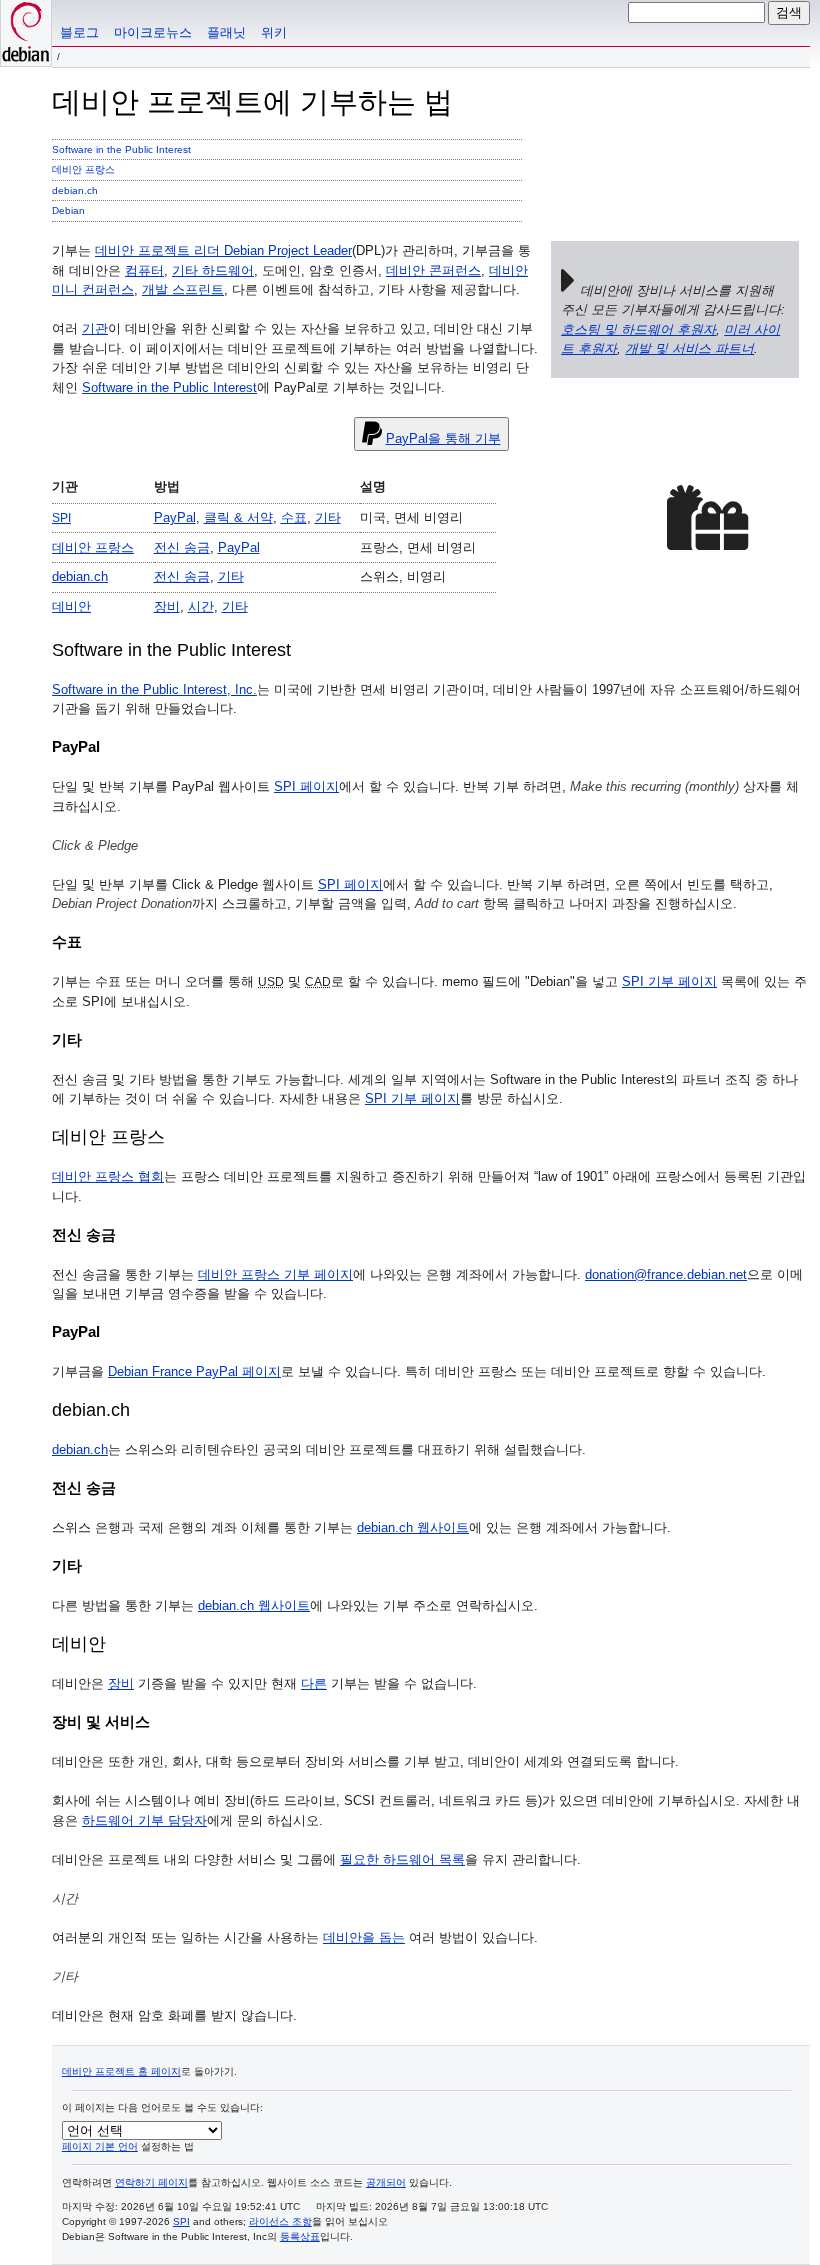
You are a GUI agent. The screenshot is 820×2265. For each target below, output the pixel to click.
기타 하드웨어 (213, 270)
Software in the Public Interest (121, 149)
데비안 (71, 606)
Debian (68, 210)
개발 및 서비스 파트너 (689, 348)
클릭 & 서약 (238, 517)
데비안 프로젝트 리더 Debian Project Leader (223, 250)
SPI (181, 2221)
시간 (201, 606)
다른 (314, 1683)
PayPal (175, 517)
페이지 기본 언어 (100, 2146)
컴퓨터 (144, 270)
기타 (328, 517)
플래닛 (226, 32)
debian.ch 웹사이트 (413, 1527)
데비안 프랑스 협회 (108, 1176)
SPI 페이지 (306, 786)
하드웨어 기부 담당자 (144, 1820)
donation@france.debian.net (666, 1274)
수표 (294, 517)
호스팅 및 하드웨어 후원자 (638, 329)
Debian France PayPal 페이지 (194, 1371)
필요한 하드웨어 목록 (402, 1859)
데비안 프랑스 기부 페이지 (275, 1274)
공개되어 (386, 2182)
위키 (274, 32)
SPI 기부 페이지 (669, 981)
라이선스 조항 (280, 2221)
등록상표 (300, 2236)
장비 (167, 606)
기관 (95, 328)
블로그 (79, 32)
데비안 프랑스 (83, 169)
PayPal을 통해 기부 (443, 438)
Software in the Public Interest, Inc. (154, 689)
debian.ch (75, 190)
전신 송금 (182, 547)
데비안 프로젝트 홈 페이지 (121, 2071)
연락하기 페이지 (151, 2182)
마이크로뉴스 (153, 32)
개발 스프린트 (183, 289)
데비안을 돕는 (364, 1937)
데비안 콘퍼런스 (433, 270)
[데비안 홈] (26, 33)
